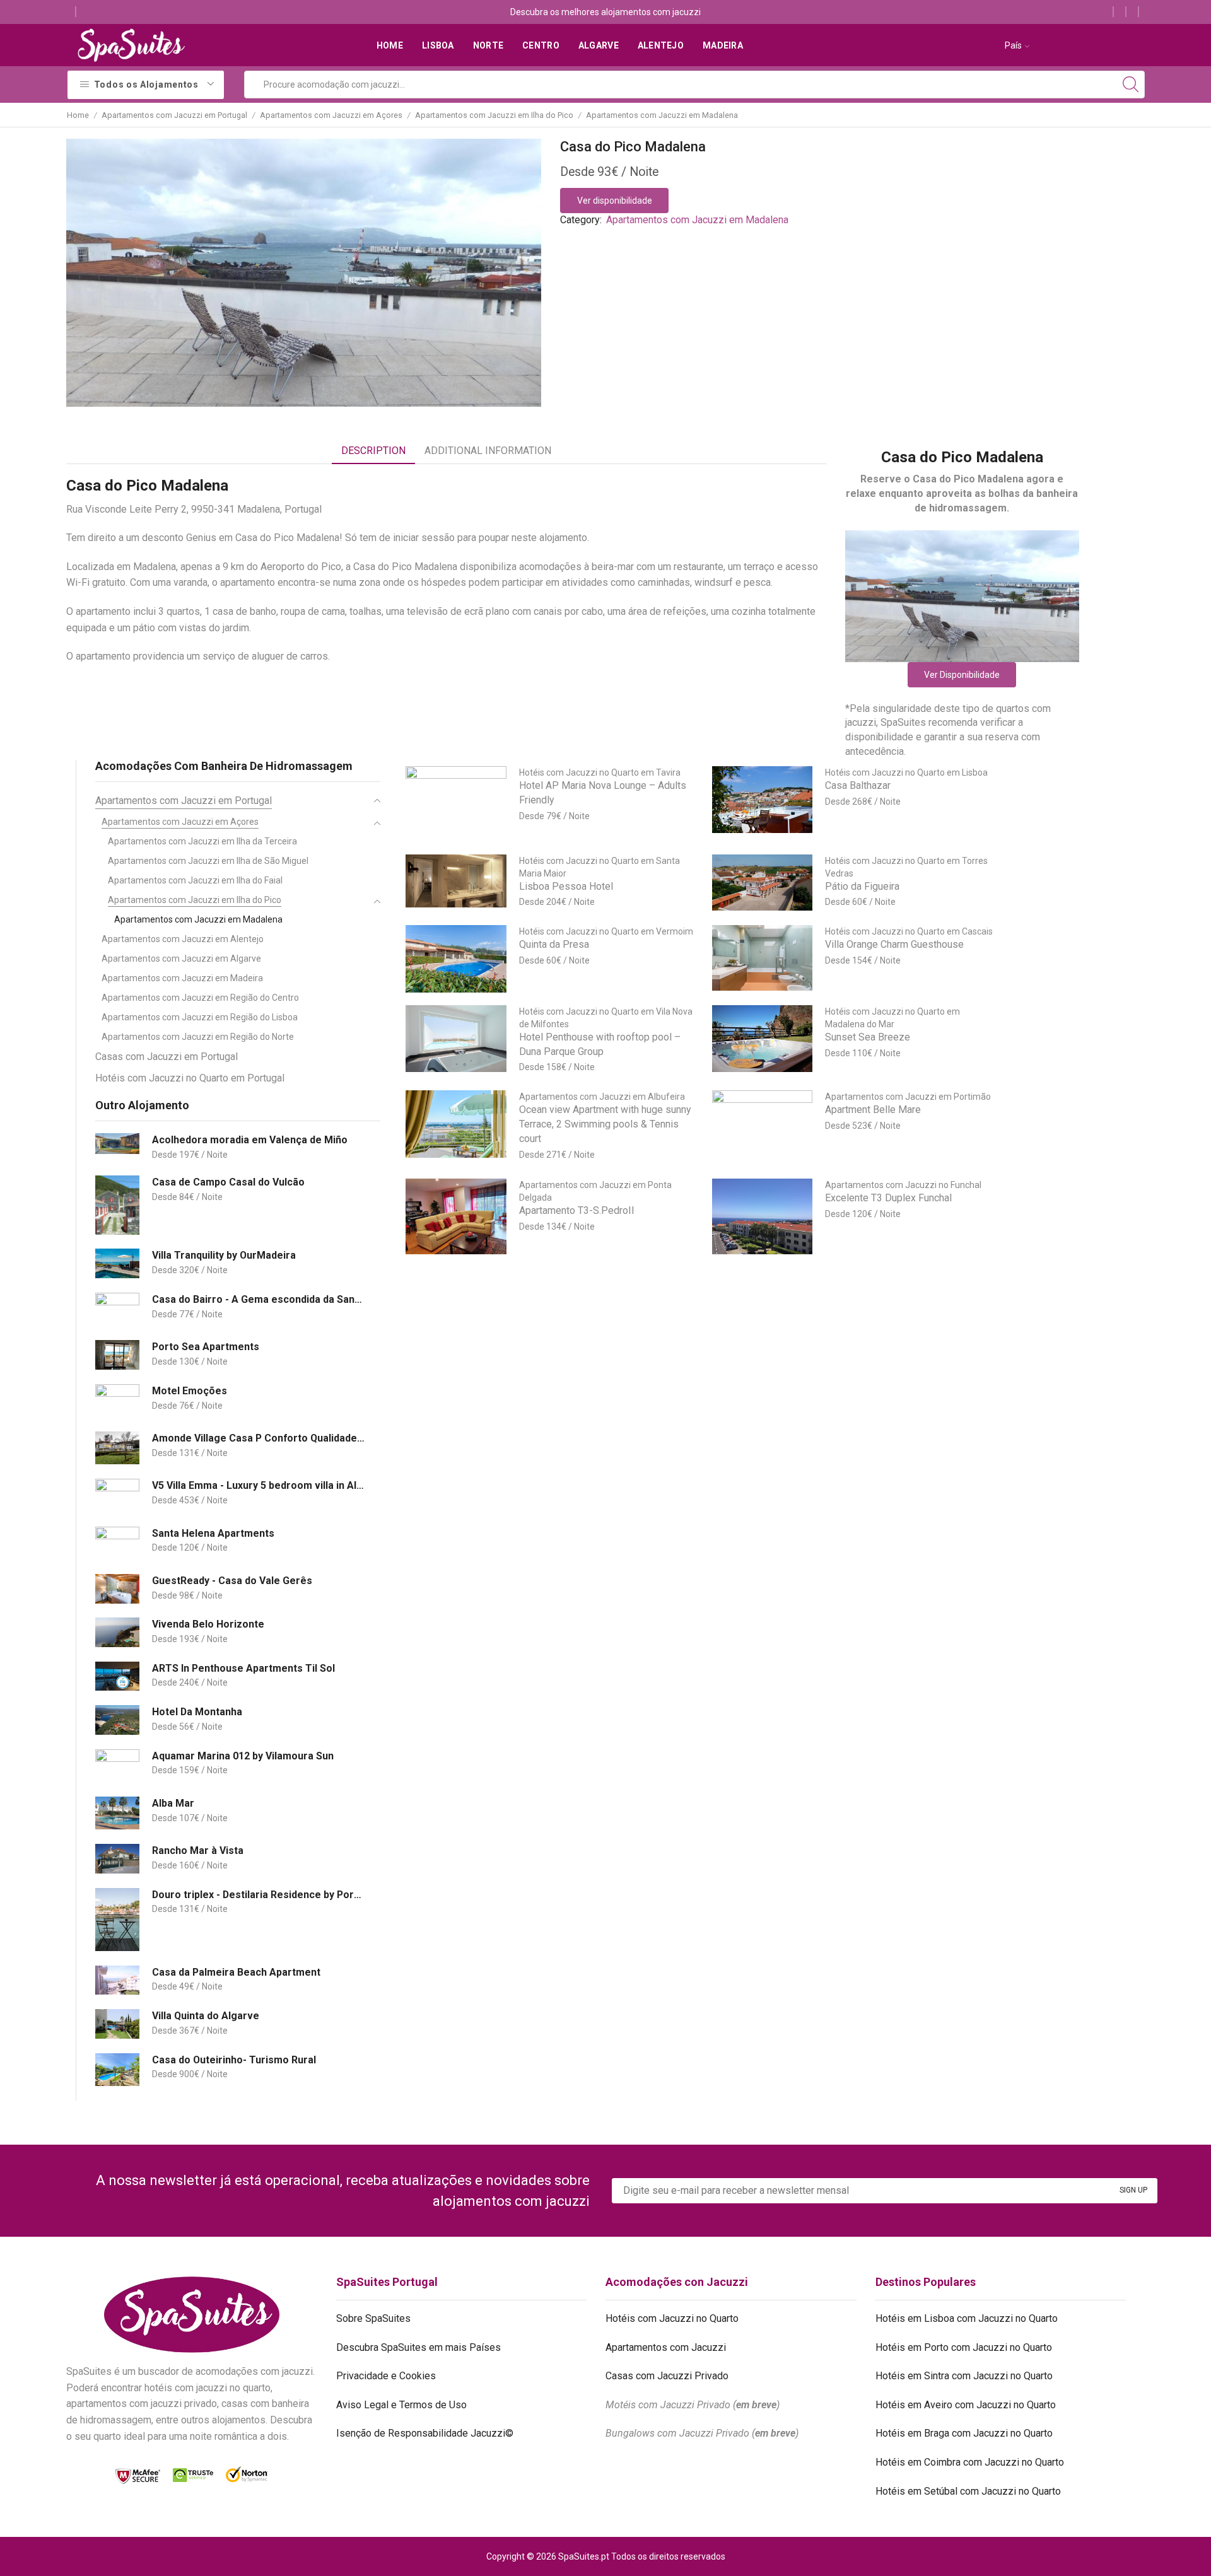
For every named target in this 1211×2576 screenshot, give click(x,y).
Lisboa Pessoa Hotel (566, 886)
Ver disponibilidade (615, 201)
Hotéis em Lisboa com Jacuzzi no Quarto (967, 2318)
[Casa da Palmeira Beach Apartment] (117, 1980)
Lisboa (438, 45)
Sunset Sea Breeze (868, 1037)
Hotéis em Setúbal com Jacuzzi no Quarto (968, 2491)
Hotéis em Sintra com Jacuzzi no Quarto (964, 2376)
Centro (541, 45)
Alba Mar (173, 1803)
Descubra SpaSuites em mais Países (418, 2347)
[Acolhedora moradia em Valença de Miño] (117, 1144)
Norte (488, 45)
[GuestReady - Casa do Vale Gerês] (117, 1589)
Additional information (488, 451)
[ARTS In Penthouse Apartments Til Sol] (117, 1676)
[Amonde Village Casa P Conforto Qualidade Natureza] (117, 1448)
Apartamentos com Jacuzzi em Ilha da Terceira (202, 841)
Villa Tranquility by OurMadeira (224, 1255)
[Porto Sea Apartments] (117, 1355)
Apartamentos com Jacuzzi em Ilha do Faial (195, 880)
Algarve (599, 45)
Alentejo (661, 45)
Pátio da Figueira (862, 886)
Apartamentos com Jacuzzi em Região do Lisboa (200, 1017)
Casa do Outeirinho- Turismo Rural (234, 2060)
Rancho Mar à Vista (198, 1850)
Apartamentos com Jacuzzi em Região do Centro (200, 998)
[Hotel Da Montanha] (117, 1720)
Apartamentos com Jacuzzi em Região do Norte (198, 1037)
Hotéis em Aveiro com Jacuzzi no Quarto (966, 2405)
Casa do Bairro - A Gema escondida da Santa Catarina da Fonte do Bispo (258, 1299)
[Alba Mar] (117, 1813)
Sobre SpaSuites (373, 2318)
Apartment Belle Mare (873, 1110)
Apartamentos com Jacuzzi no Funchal (903, 1185)
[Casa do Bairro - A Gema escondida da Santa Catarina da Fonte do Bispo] (117, 1309)
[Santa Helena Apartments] (117, 1543)
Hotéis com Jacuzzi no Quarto (672, 2318)
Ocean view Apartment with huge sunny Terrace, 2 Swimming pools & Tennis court (605, 1124)
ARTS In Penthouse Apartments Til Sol (243, 1668)
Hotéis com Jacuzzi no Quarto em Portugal (190, 1078)
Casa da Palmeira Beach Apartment (236, 1972)
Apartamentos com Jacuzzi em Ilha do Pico (494, 115)
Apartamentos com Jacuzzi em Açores (331, 115)
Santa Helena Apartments (213, 1533)
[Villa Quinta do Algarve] (117, 2024)
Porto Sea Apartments (206, 1347)
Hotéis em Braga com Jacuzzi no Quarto (964, 2433)
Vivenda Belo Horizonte (208, 1624)
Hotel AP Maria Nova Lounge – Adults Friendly (603, 793)
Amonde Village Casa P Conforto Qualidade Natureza (258, 1438)
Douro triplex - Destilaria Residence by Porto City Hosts (258, 1895)
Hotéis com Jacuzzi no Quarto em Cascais (909, 931)
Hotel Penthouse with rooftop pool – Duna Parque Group (600, 1044)
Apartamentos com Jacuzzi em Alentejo (183, 939)
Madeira (723, 45)
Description (373, 451)
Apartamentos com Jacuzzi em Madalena (662, 115)
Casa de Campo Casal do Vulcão (228, 1182)
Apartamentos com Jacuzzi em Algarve (181, 959)
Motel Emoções (190, 1391)
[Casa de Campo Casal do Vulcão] (117, 1205)
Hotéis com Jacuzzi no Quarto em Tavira (600, 772)
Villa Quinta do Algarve (206, 2016)
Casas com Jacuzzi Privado (667, 2376)
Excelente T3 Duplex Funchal (888, 1198)
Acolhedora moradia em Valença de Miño (250, 1140)
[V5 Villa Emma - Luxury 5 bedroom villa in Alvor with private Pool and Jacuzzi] (117, 1495)
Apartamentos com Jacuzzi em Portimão (908, 1097)
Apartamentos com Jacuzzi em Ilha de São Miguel (208, 861)
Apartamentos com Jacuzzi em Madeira (182, 978)
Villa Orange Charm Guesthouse (894, 944)
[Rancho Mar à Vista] (117, 1859)
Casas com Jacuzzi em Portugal (167, 1057)
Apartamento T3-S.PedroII (577, 1210)
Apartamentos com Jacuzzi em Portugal (174, 115)
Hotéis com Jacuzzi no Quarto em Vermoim (606, 931)
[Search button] (1131, 85)
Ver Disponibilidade (962, 675)
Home (390, 45)
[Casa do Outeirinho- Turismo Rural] (117, 2070)
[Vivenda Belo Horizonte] (117, 1632)
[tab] (373, 451)
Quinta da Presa (554, 944)
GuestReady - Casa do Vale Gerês (232, 1581)
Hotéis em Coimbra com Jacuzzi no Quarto (970, 2462)
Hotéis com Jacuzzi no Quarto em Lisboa (906, 772)
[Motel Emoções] (117, 1401)
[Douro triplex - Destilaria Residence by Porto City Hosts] (117, 1920)
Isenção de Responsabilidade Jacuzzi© (425, 2433)
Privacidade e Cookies (386, 2376)
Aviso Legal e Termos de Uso (401, 2405)
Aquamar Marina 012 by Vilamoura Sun (243, 1756)
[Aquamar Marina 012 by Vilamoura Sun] (117, 1766)
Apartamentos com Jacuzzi (666, 2347)
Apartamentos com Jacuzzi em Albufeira (602, 1097)
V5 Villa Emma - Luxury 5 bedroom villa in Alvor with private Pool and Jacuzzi (258, 1485)
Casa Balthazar (858, 785)
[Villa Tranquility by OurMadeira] (117, 1263)
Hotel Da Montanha (197, 1712)
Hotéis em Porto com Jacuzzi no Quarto (964, 2347)
